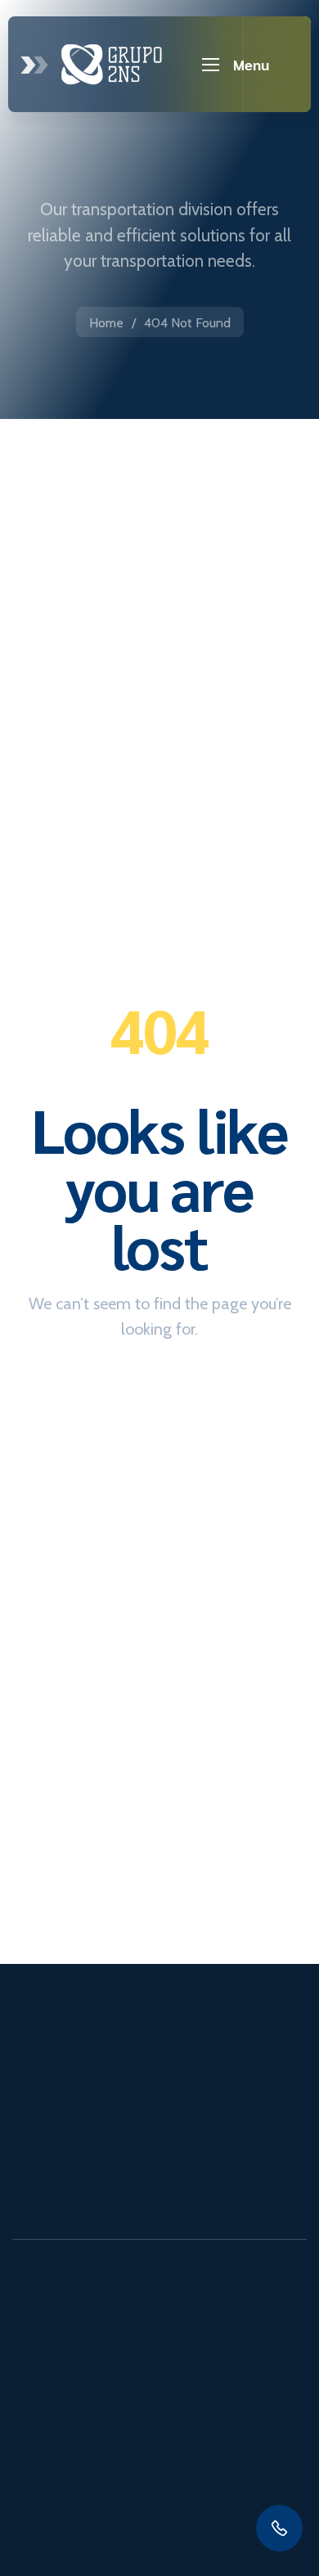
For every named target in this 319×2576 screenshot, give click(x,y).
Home (106, 323)
